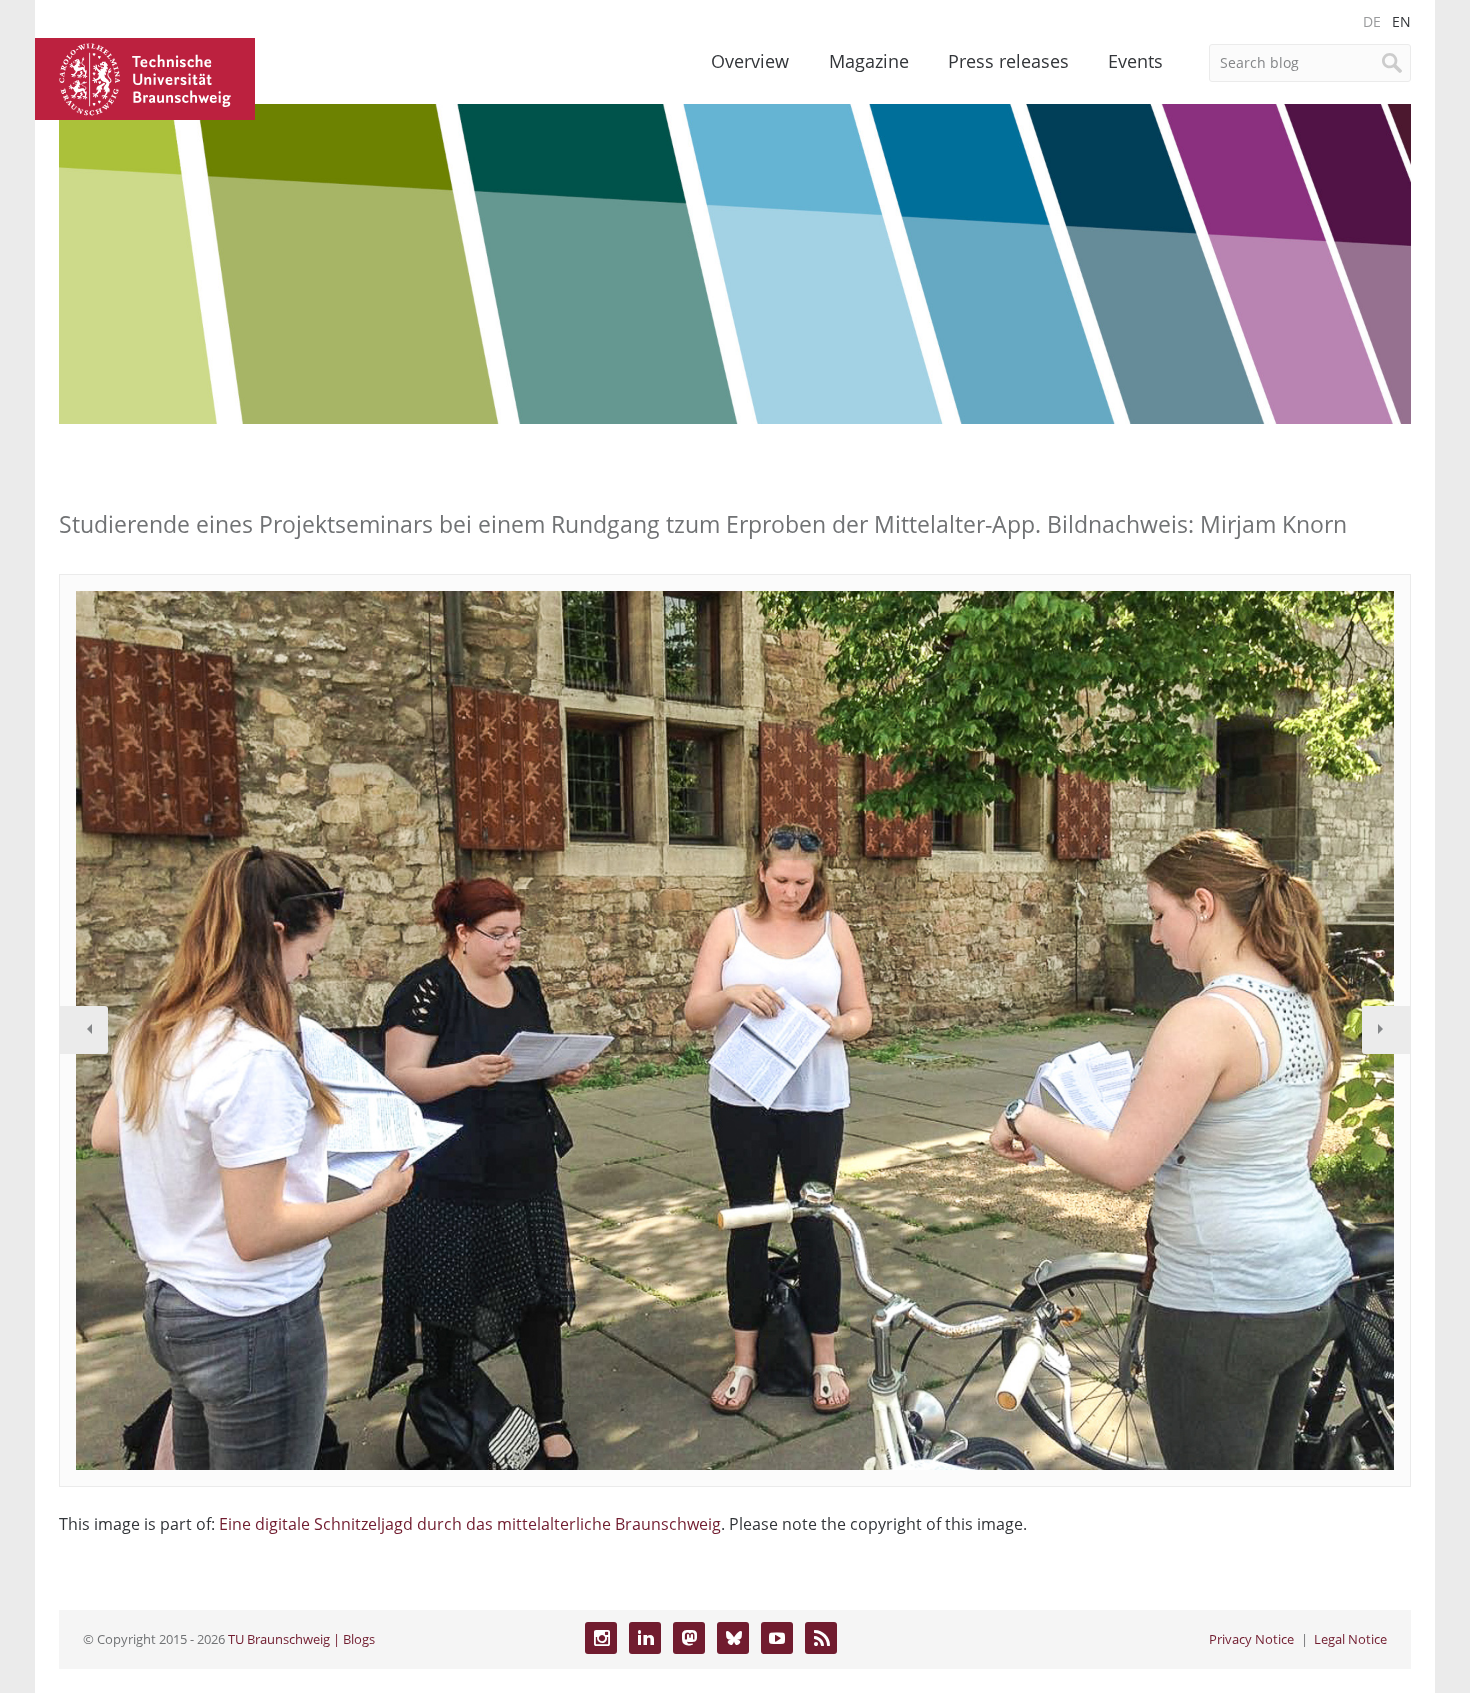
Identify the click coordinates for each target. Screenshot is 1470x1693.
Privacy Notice (1251, 1639)
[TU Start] (145, 77)
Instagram (601, 1638)
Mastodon (689, 1638)
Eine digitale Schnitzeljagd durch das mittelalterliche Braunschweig (470, 1524)
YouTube (777, 1638)
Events (1135, 61)
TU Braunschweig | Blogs (301, 1639)
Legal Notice (1350, 1639)
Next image (1386, 1030)
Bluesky (733, 1638)
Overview (750, 61)
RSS (821, 1638)
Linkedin (645, 1638)
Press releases (1008, 61)
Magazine (869, 61)
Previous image (84, 1030)
